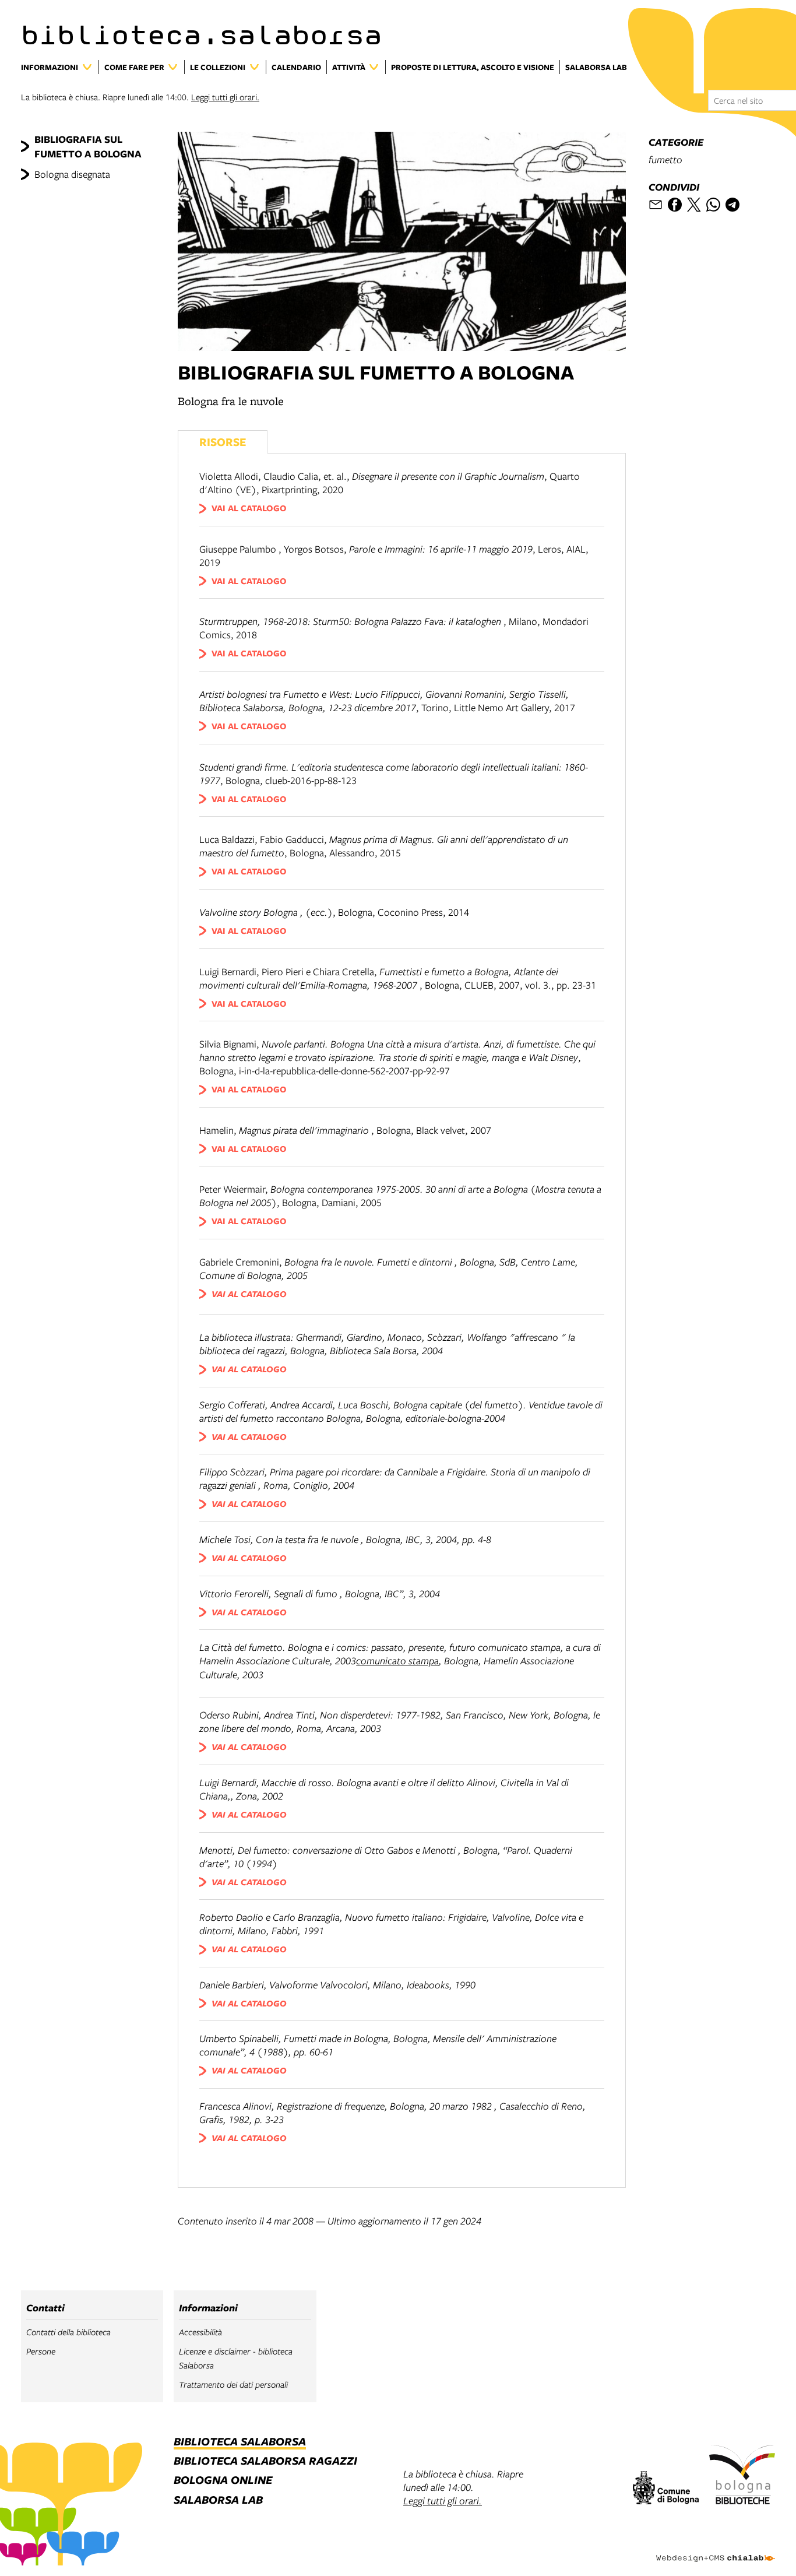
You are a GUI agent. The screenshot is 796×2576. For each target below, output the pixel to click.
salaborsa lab (218, 2501)
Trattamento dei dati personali (233, 2385)
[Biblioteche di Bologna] (742, 2476)
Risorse (223, 442)
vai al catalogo (249, 508)
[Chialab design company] (716, 2548)
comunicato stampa (397, 1660)
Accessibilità (200, 2332)
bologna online (223, 2481)
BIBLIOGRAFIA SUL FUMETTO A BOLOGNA (88, 146)
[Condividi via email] (656, 205)
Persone (41, 2351)
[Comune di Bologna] (666, 2489)
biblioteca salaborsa (240, 2442)
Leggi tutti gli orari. (225, 97)
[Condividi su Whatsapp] (713, 205)
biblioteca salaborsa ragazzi (265, 2461)
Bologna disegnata (72, 174)
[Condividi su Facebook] (675, 205)
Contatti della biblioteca (68, 2332)
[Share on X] (694, 205)
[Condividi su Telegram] (732, 205)
